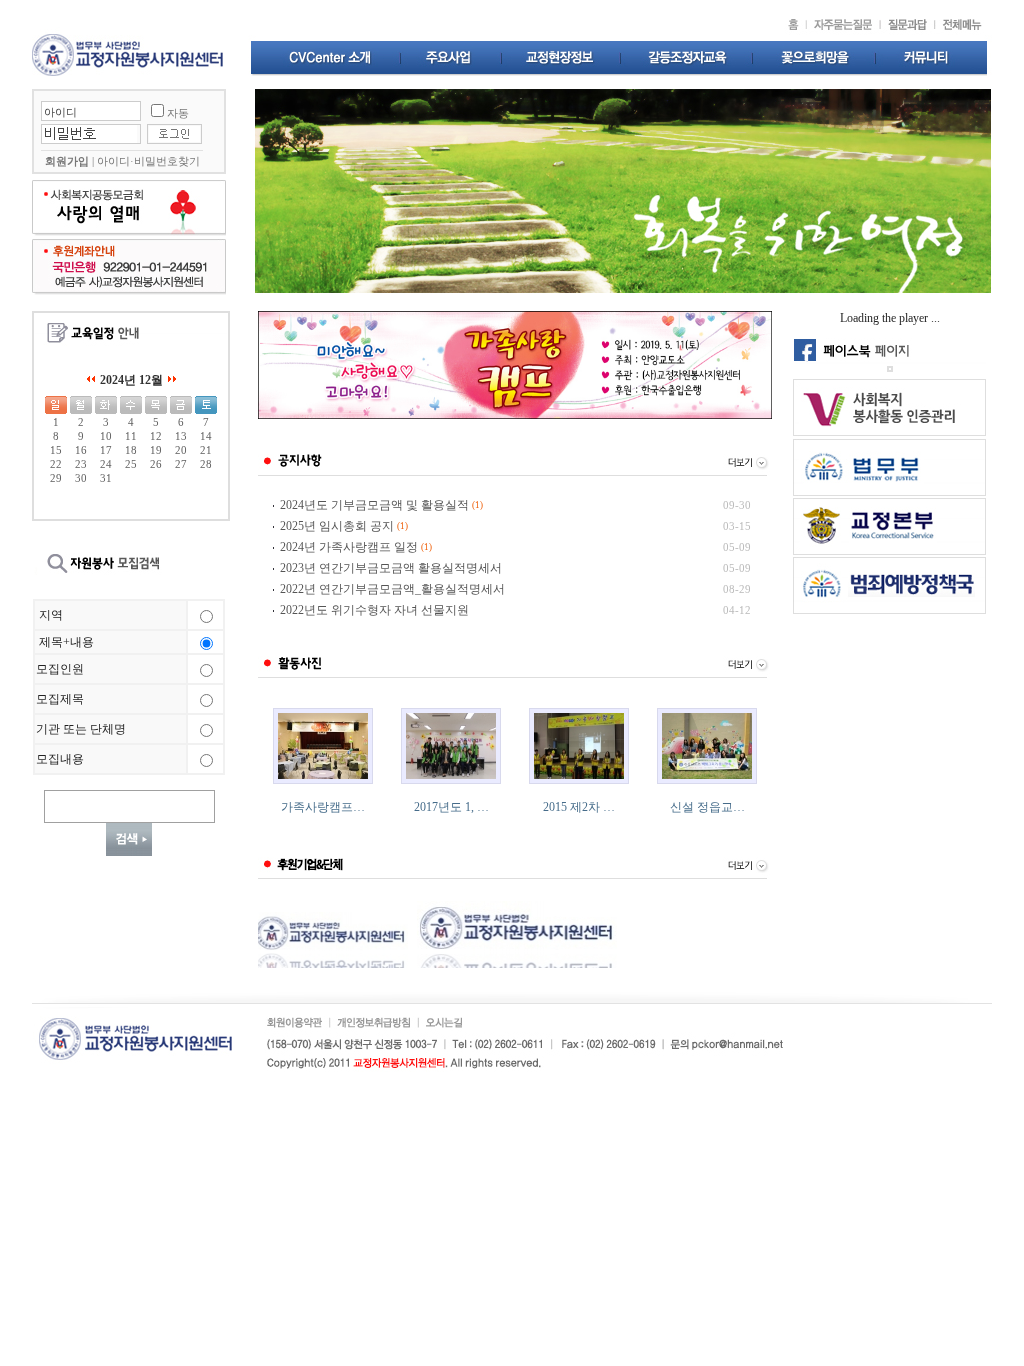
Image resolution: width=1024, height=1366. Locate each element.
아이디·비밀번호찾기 (148, 161)
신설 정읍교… (707, 807)
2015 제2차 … (579, 807)
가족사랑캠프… (323, 807)
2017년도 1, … (451, 807)
